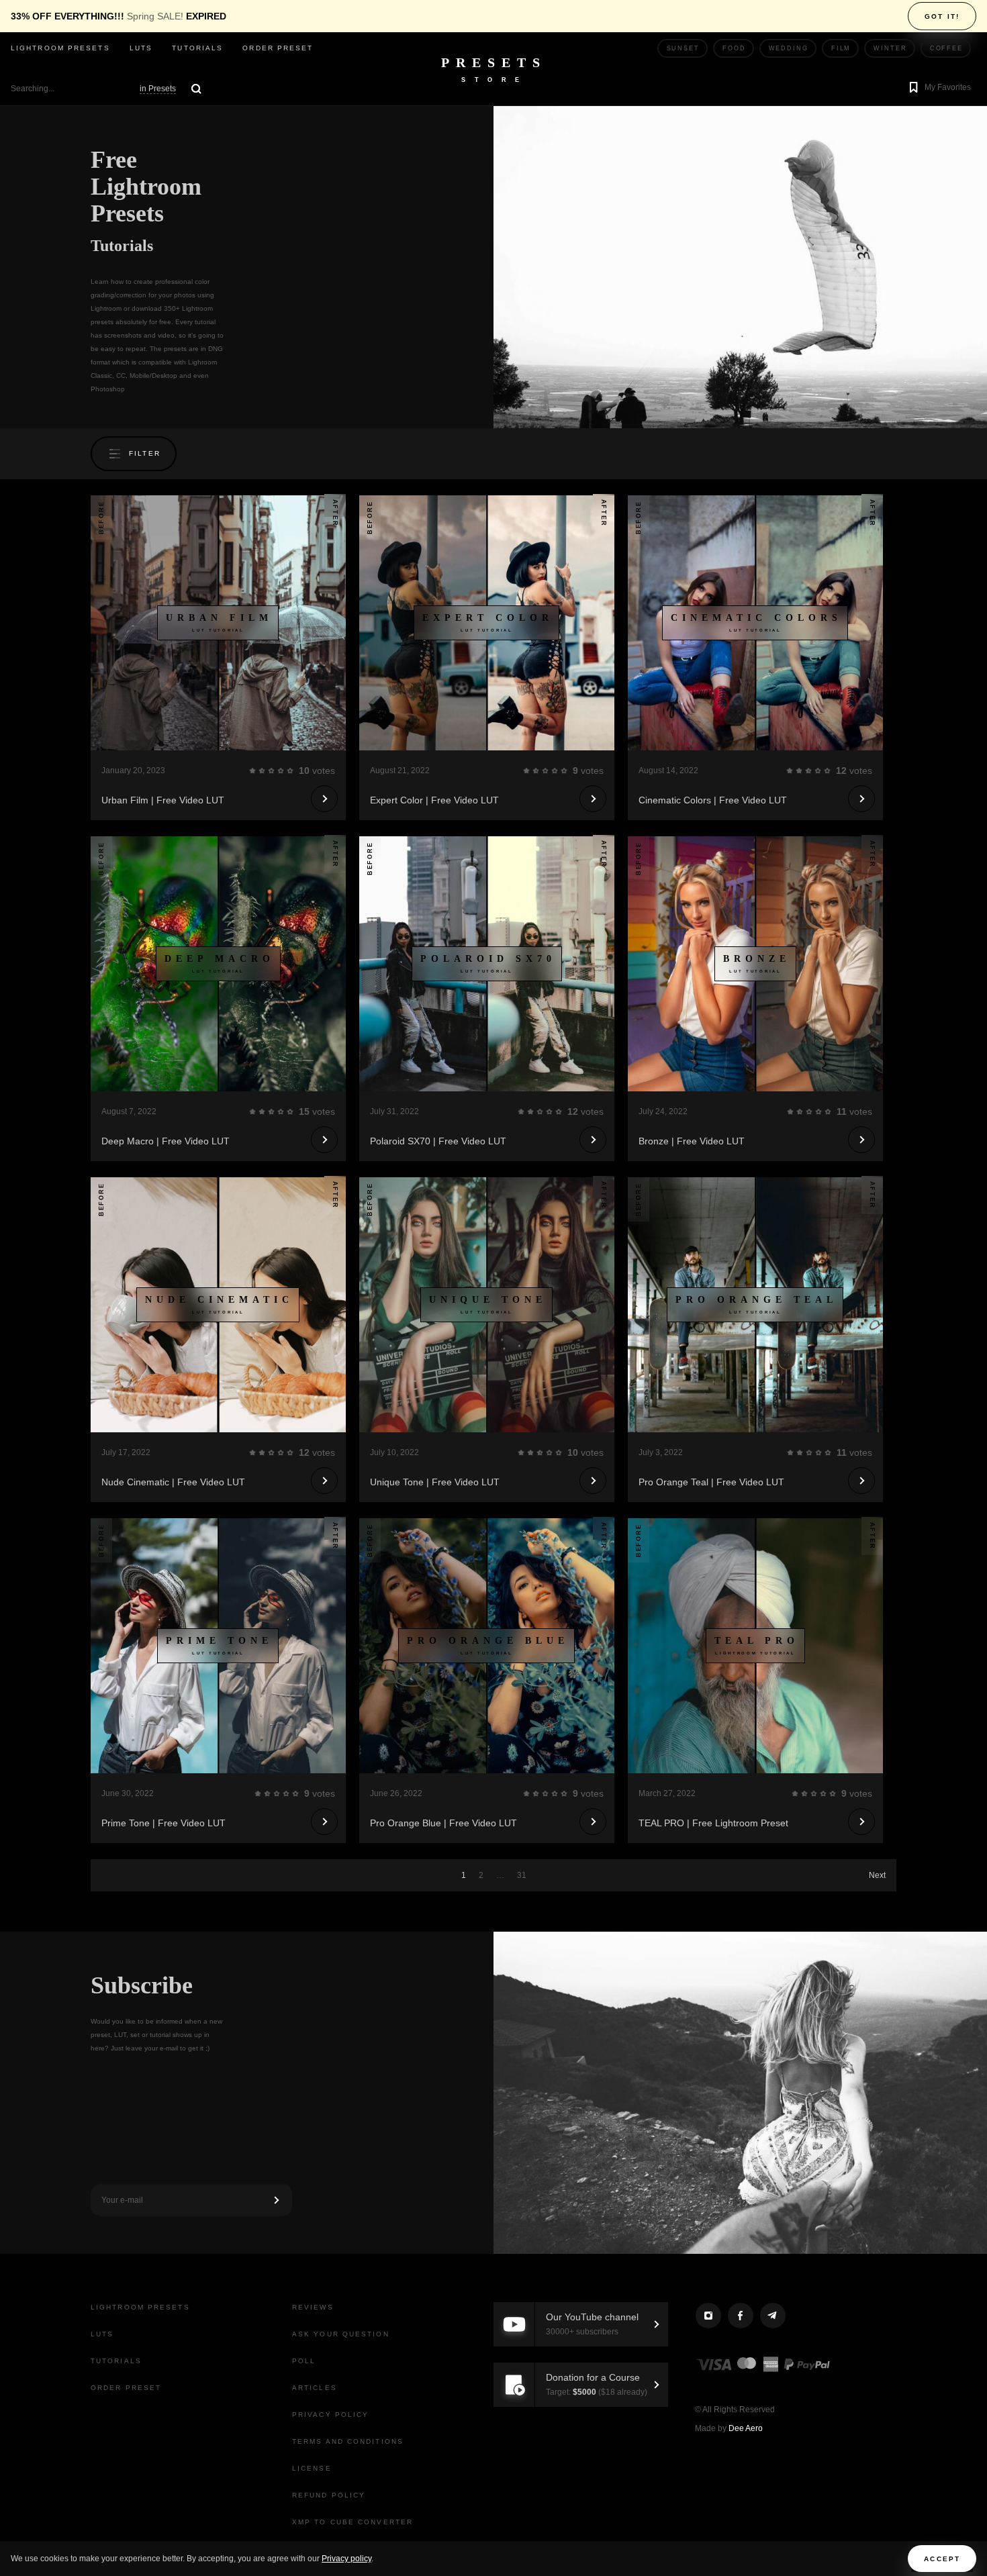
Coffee (946, 48)
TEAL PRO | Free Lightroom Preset (713, 1823)
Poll (304, 2361)
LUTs (141, 48)
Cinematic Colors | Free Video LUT (713, 800)
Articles (315, 2388)
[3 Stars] (271, 771)
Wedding (789, 48)
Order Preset (278, 48)
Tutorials (197, 48)
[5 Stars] (290, 771)
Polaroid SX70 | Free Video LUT (438, 1141)
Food (734, 48)
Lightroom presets (60, 48)
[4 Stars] (281, 771)
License (312, 2468)
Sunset (683, 48)
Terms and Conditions (348, 2441)
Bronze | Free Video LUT (692, 1141)
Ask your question (341, 2334)
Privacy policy (346, 2559)
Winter (890, 48)
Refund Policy (329, 2495)
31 (522, 1875)
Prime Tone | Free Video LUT (163, 1823)
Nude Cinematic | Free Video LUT (173, 1482)
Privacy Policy (330, 2415)
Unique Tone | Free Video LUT (435, 1482)
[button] (938, 89)
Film (841, 48)
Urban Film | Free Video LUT (163, 800)
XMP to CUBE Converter (352, 2522)
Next (877, 1875)
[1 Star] (252, 771)
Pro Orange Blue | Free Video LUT (443, 1823)
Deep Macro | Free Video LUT (166, 1141)
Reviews (313, 2307)
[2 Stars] (262, 771)
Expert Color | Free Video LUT (434, 800)
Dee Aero (746, 2428)
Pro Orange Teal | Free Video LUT (711, 1482)
